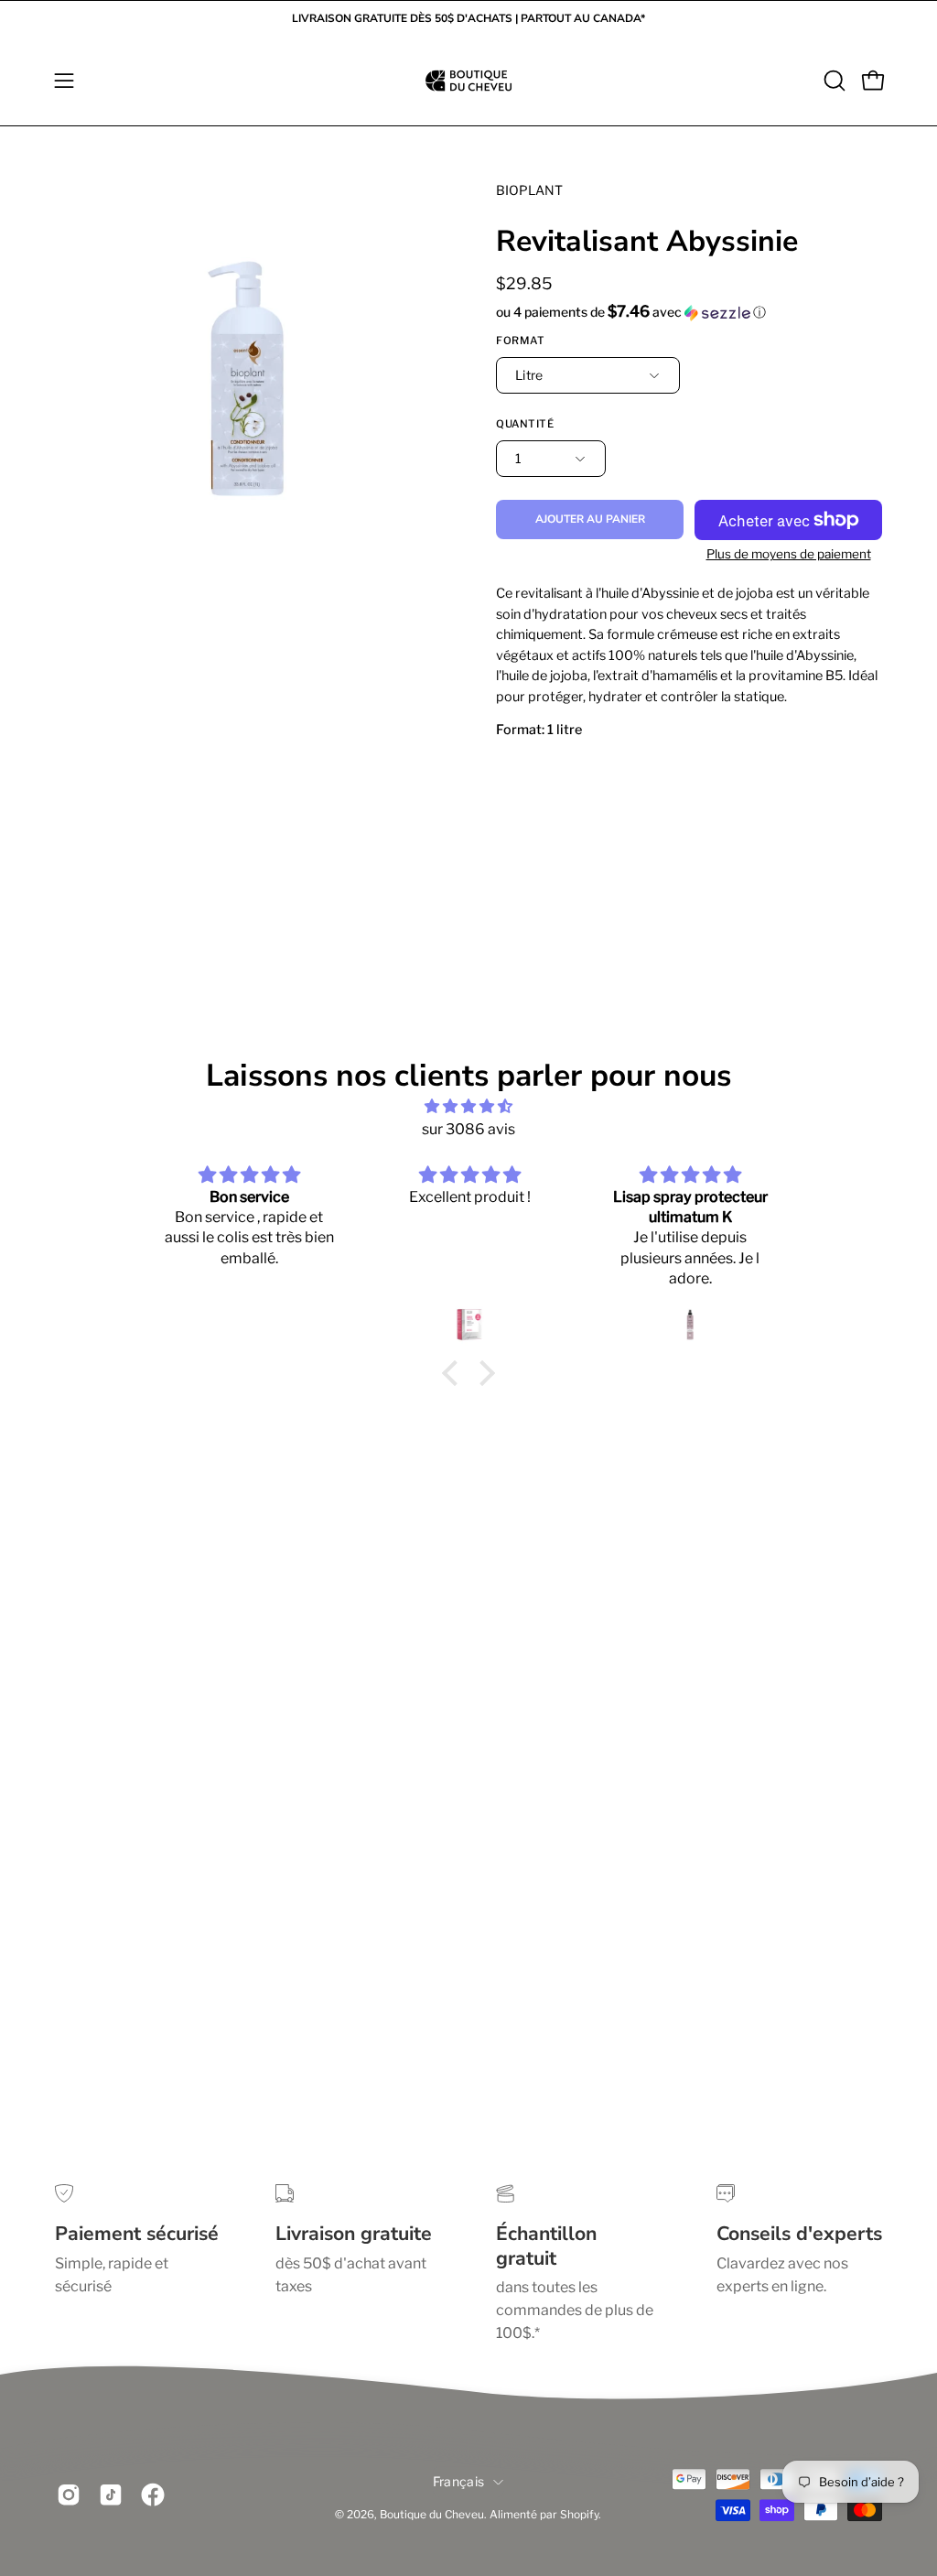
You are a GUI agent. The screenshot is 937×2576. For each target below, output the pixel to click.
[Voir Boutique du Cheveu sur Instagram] (69, 2495)
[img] (468, 1106)
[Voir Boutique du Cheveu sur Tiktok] (111, 2495)
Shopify (579, 2514)
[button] (833, 81)
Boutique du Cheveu (432, 2514)
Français (458, 2481)
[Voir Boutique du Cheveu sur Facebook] (153, 2495)
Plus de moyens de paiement (789, 554)
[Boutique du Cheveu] (468, 81)
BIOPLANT (529, 190)
